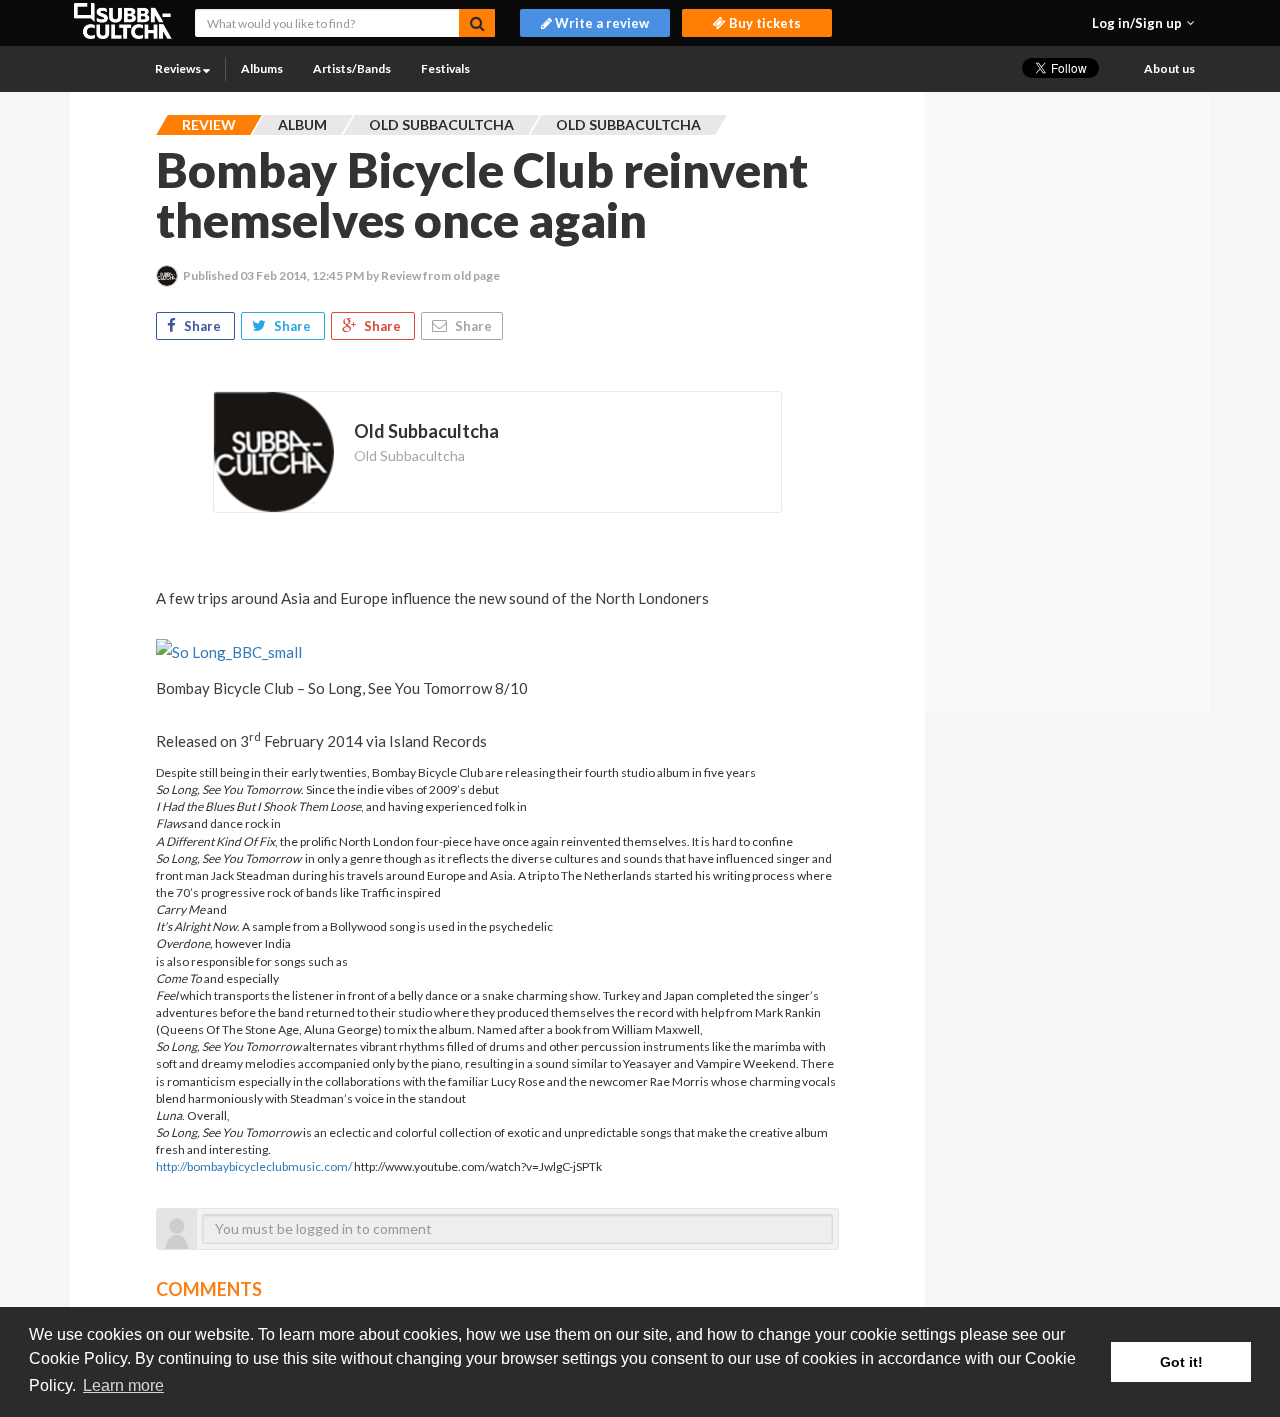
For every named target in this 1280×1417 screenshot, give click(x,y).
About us (1169, 68)
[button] (1143, 23)
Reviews (179, 68)
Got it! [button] (1181, 1362)
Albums (262, 68)
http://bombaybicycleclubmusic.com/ (254, 1166)
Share (202, 326)
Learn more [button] (123, 1385)
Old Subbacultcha (409, 455)
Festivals (445, 68)
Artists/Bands (352, 68)
